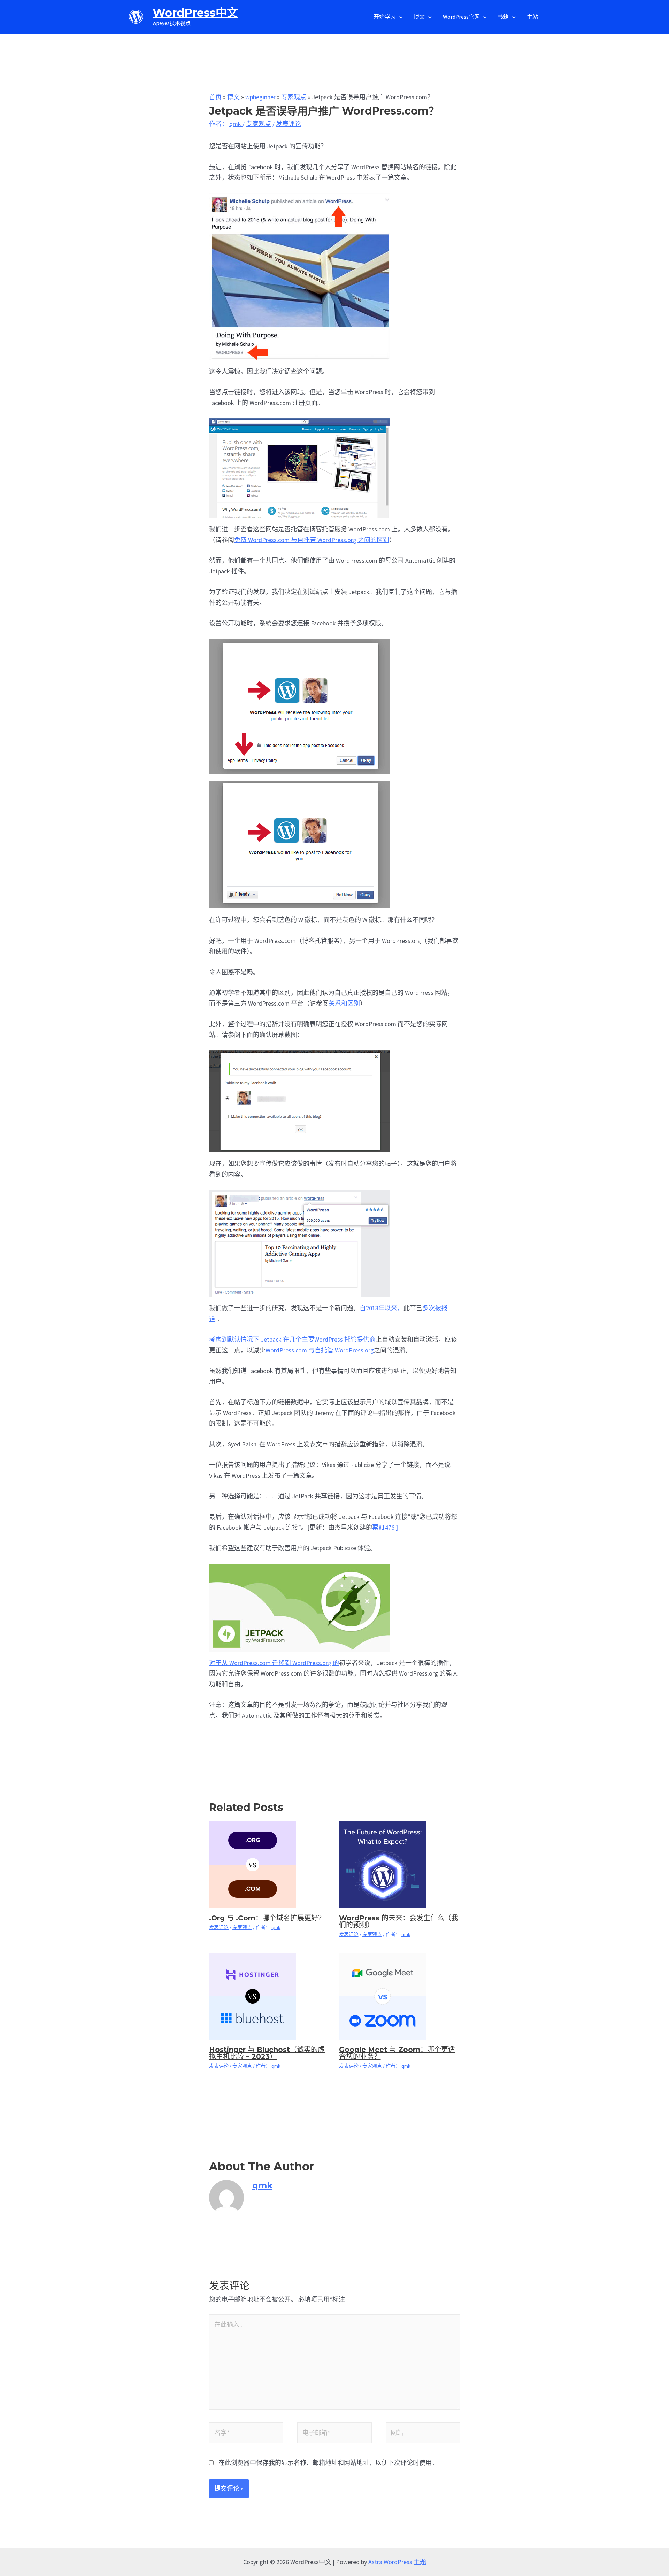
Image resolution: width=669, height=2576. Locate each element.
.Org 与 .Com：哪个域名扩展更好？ (267, 1918)
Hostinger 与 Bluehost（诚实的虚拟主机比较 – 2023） (267, 2053)
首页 (215, 97)
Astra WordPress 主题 (397, 2562)
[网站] (423, 2434)
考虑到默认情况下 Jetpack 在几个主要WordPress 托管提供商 (292, 1339)
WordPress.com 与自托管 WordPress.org (320, 1350)
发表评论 (289, 124)
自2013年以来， (382, 1308)
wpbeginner (260, 97)
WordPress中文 (195, 13)
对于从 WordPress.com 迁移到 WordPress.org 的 (274, 1663)
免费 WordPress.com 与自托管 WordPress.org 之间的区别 (312, 540)
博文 (233, 97)
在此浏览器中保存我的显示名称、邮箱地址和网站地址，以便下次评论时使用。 (328, 2463)
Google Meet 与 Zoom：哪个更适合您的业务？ (397, 2053)
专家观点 (294, 97)
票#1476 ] (385, 1527)
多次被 (432, 1308)
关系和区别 (344, 1003)
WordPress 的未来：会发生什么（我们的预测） (399, 1921)
